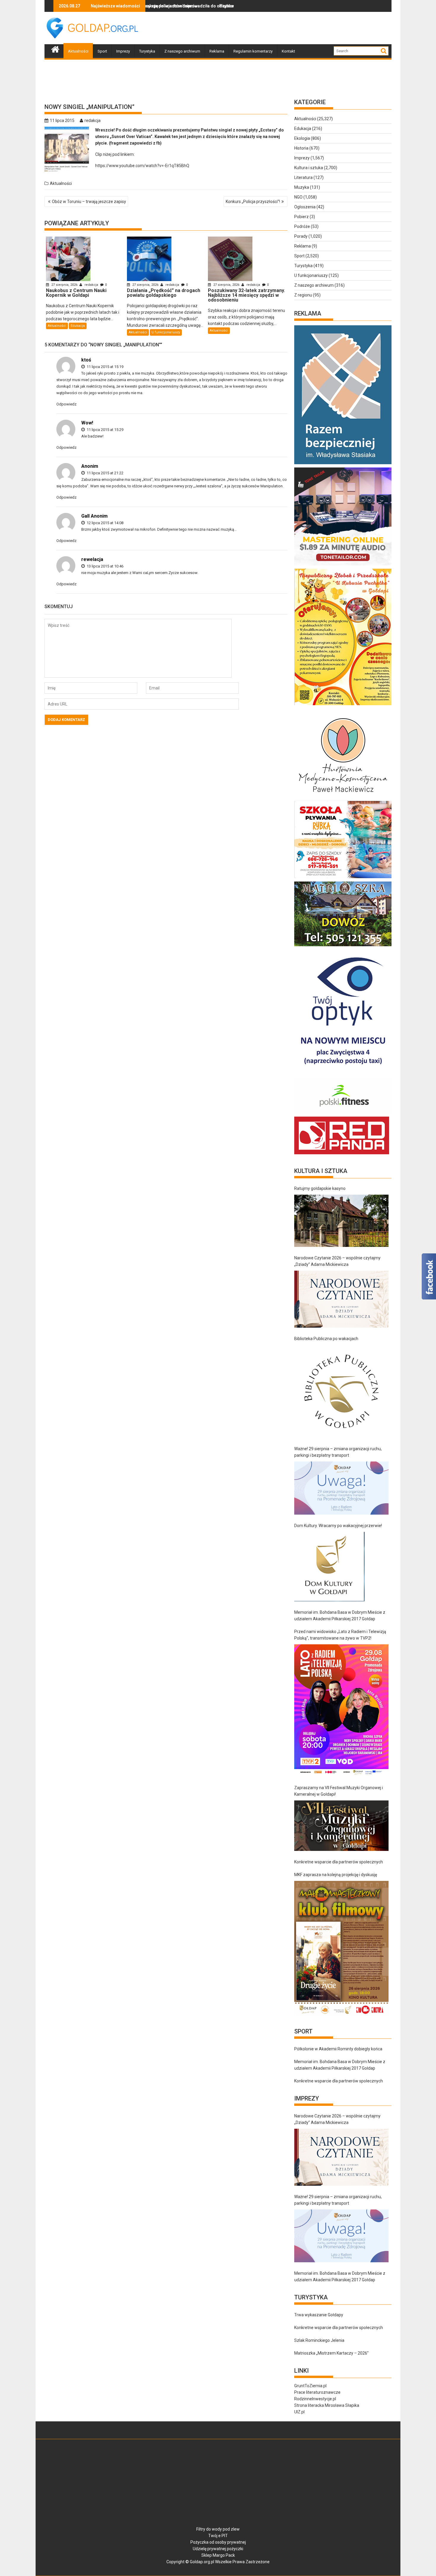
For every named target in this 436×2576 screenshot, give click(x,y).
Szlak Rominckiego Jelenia (319, 2340)
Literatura (303, 177)
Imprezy (123, 51)
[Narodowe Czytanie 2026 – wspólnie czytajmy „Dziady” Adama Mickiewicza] (341, 1299)
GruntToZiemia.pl (310, 2386)
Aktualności (78, 51)
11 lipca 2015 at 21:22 (105, 473)
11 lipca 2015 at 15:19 (105, 367)
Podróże (302, 226)
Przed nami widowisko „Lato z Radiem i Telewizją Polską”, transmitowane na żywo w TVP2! (340, 1635)
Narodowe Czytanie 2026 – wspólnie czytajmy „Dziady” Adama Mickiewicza (337, 1261)
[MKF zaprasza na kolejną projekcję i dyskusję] (341, 1948)
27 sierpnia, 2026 (64, 285)
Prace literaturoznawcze (317, 2392)
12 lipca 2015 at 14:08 (105, 523)
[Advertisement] (284, 28)
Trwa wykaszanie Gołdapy (319, 2315)
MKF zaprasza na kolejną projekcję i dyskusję (336, 1875)
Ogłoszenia (305, 207)
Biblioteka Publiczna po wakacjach (326, 1339)
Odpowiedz (66, 404)
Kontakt (288, 51)
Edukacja (78, 326)
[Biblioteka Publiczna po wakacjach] (341, 1391)
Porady (301, 236)
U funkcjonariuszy (166, 332)
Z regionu (303, 295)
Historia (301, 148)
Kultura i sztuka (309, 168)
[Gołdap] (55, 49)
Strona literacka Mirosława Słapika (327, 2405)
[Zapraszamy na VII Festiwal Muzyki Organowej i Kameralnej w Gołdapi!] (341, 1826)
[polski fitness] (343, 1113)
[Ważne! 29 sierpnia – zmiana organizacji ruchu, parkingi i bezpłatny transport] (341, 1488)
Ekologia (302, 138)
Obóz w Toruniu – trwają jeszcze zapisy (89, 202)
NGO (298, 197)
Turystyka (147, 51)
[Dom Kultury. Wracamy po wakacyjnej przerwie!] (329, 1567)
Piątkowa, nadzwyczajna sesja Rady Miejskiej (180, 6)
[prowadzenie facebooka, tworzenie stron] (342, 1154)
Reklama (217, 51)
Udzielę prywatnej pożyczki (218, 2549)
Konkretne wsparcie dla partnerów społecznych (339, 1862)
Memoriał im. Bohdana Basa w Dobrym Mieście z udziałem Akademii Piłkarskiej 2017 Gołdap (340, 1616)
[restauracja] (343, 946)
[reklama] (343, 705)
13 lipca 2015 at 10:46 (105, 566)
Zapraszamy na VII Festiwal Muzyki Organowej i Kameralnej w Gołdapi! (339, 1791)
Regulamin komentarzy (253, 51)
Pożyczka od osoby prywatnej (218, 2542)
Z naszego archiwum (182, 51)
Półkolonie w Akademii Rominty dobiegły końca (338, 2049)
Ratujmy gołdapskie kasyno (320, 1188)
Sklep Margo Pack (218, 2555)
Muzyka (302, 187)
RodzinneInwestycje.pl (315, 2399)
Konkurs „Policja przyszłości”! (253, 202)
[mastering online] (343, 565)
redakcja (93, 121)
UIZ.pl (299, 2412)
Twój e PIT (218, 2536)
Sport (102, 51)
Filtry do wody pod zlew (218, 2529)
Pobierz (301, 217)
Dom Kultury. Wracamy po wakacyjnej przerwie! (338, 1526)
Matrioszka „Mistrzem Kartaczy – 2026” (331, 2353)
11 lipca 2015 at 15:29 (105, 430)
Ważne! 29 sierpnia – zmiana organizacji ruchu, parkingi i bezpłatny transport (338, 1452)
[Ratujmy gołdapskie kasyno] (341, 1221)
